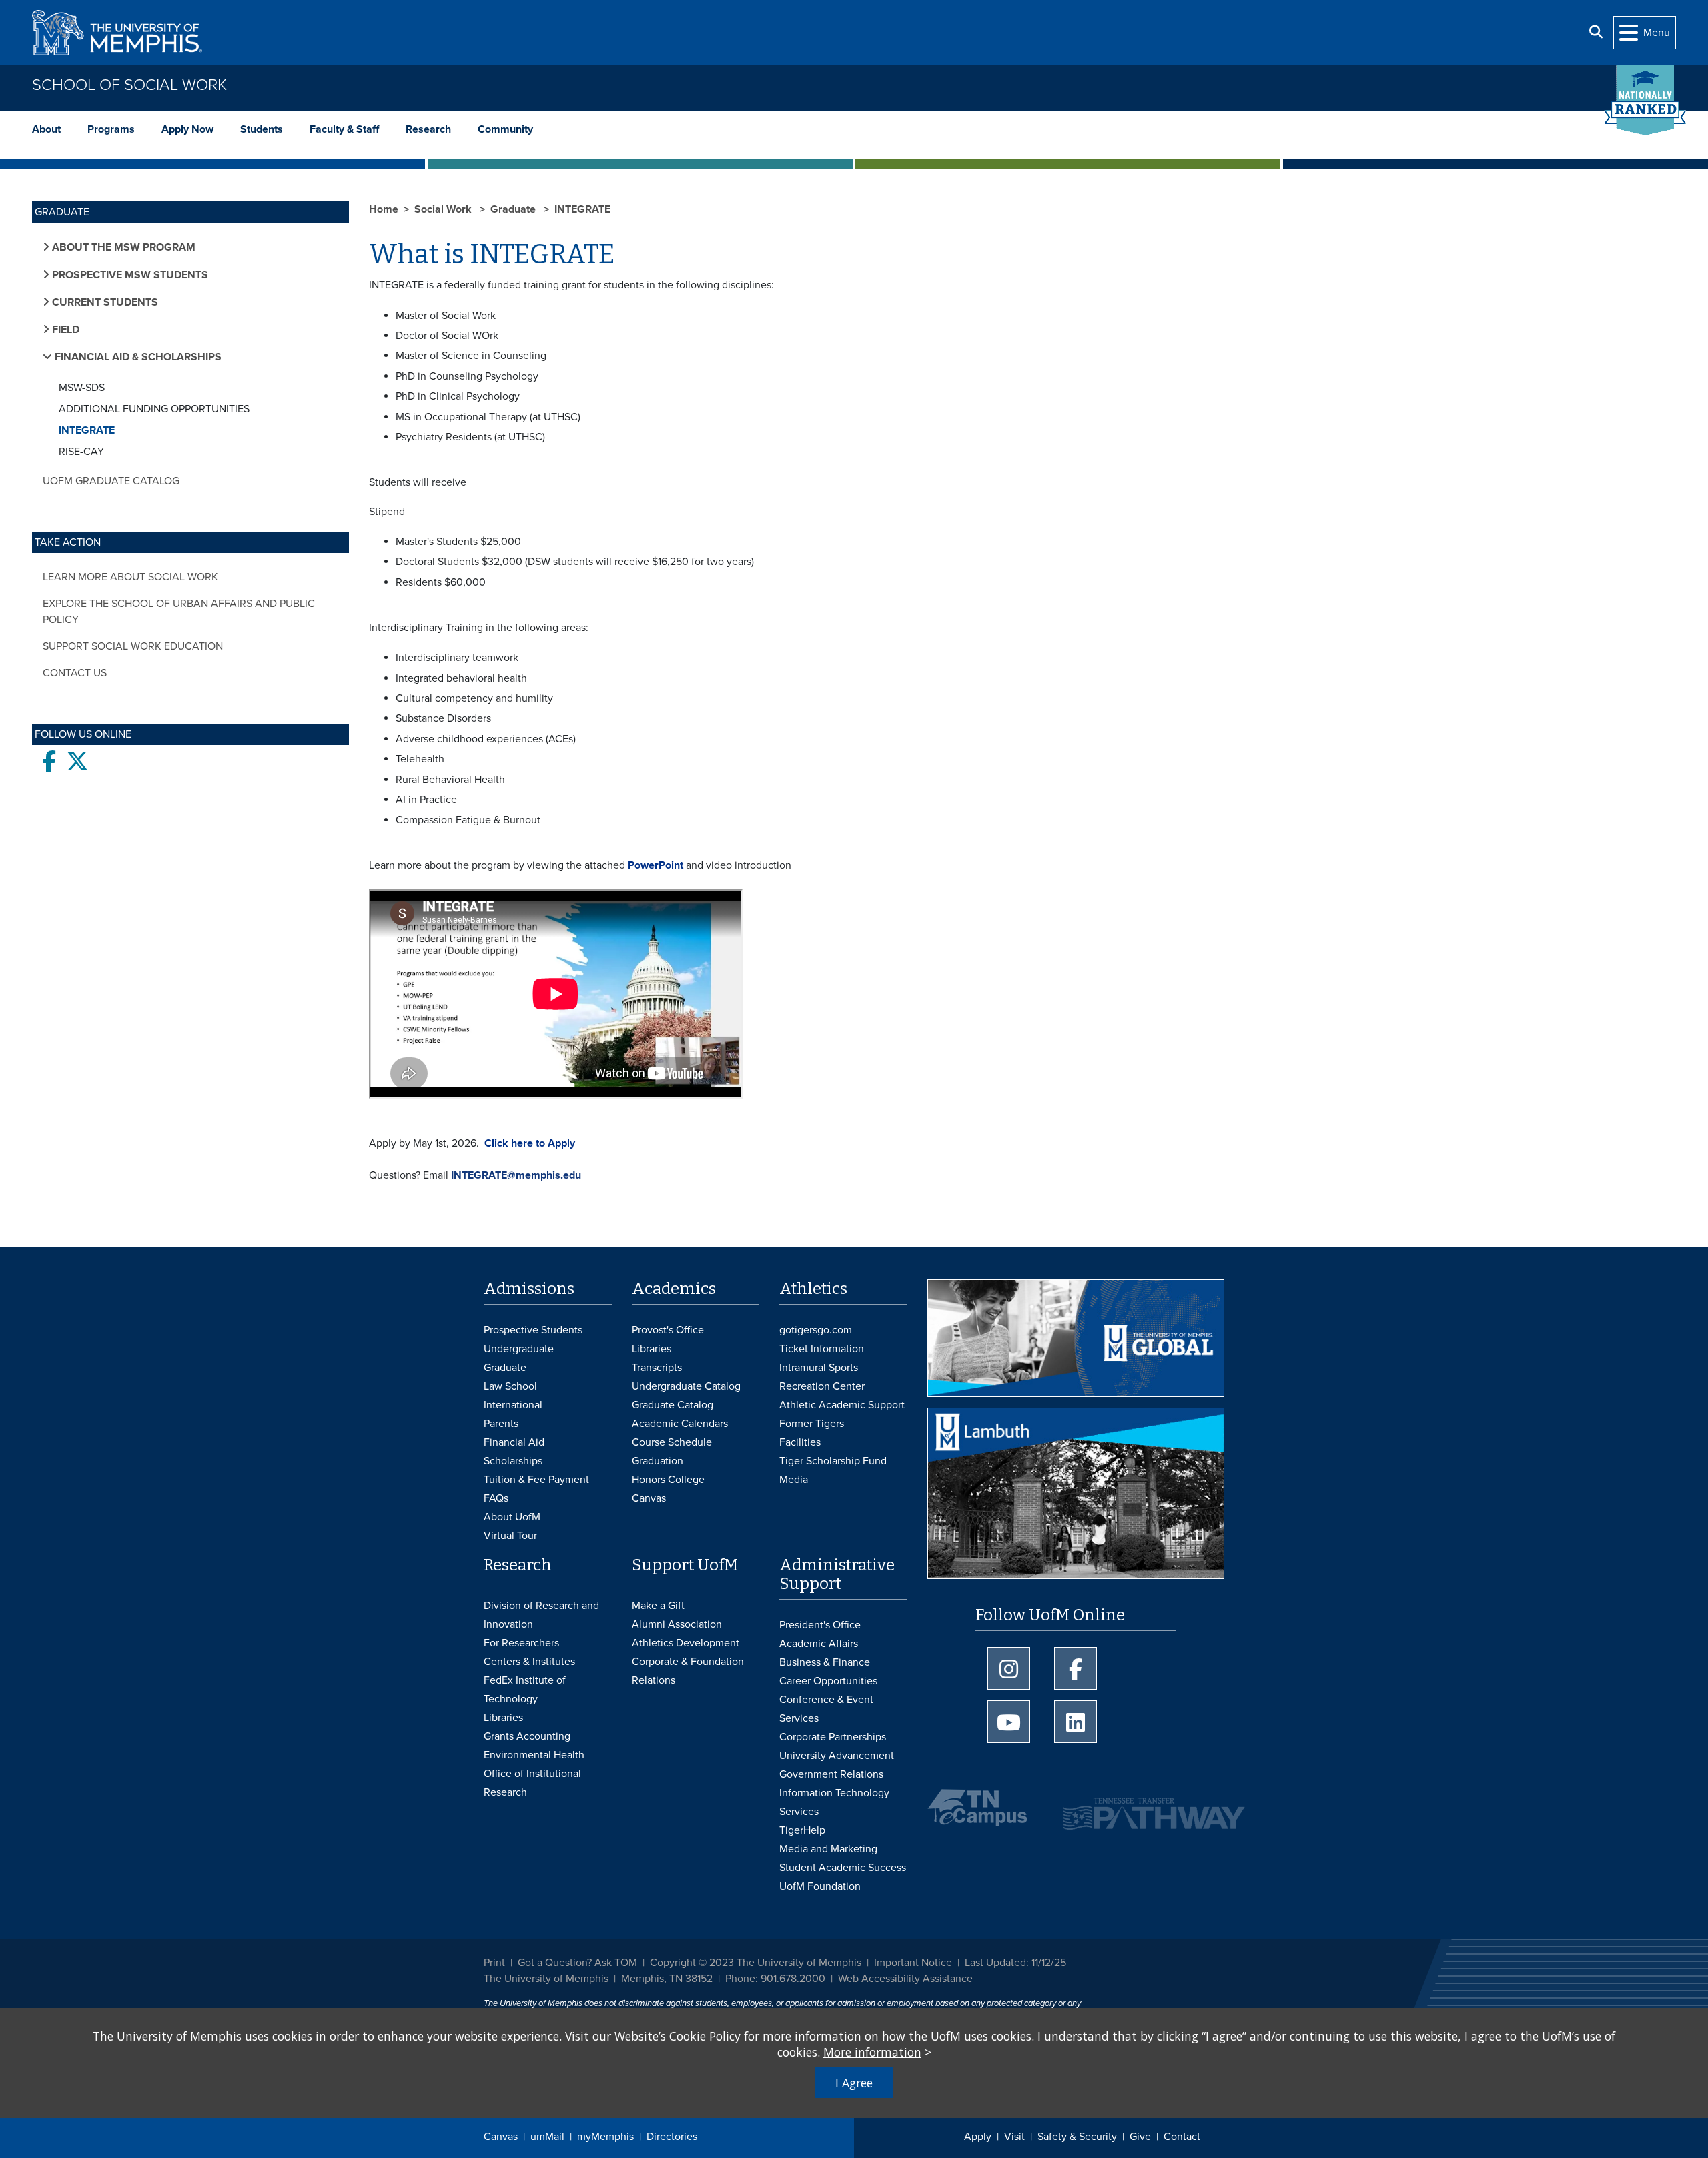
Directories (672, 2137)
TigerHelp (802, 1830)
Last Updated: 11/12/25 (1015, 1963)
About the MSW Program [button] (122, 247)
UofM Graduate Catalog (111, 481)
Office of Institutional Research (532, 1783)
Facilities (800, 1442)
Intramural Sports (819, 1368)
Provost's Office (668, 1330)
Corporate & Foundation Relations (688, 1671)
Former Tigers (812, 1424)
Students (262, 129)
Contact (1182, 2137)
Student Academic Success (843, 1868)
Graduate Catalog (673, 1405)
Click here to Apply (528, 1143)
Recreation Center (822, 1386)
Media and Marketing (828, 1849)
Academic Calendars (680, 1424)
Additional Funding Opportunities (154, 409)
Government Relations (831, 1774)
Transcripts (657, 1368)
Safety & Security (1077, 2137)
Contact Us (75, 673)
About (46, 129)
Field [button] (64, 330)
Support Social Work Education (133, 646)
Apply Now (187, 129)
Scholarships (513, 1461)
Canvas (501, 2137)
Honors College (668, 1480)
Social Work (444, 209)
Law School (510, 1386)
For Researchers (521, 1643)
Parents (501, 1424)
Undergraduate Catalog (686, 1386)
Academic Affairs (819, 1644)
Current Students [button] (104, 302)
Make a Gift (658, 1606)
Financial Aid (514, 1442)
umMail (547, 2137)
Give (1140, 2137)
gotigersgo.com (816, 1330)
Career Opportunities (828, 1681)
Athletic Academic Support (842, 1405)
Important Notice (913, 1963)
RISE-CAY (81, 452)
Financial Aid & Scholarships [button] (137, 357)
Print (494, 1963)
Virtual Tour (510, 1536)
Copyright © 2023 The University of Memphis (756, 1963)
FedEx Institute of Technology (525, 1690)
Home (384, 209)
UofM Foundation (820, 1886)
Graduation (658, 1461)
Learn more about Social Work (130, 577)
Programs (111, 129)
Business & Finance (825, 1662)
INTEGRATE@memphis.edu (516, 1175)
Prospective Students (533, 1330)
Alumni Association (677, 1624)
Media (794, 1480)
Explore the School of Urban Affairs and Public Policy (179, 612)
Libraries (652, 1349)
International (513, 1405)
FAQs (496, 1498)
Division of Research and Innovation (541, 1615)
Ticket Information (822, 1349)
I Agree (854, 2083)
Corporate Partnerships (833, 1737)
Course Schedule (672, 1442)
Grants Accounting (527, 1736)
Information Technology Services (834, 1802)
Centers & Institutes (529, 1662)
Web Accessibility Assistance (905, 1979)
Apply (978, 2137)
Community (505, 129)
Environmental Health (534, 1755)
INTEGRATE (87, 430)
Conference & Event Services (826, 1709)
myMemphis (605, 2137)
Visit (1014, 2137)
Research (428, 129)
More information (872, 2052)
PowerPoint (656, 865)
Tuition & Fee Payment (536, 1480)
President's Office (820, 1625)
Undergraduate (519, 1349)
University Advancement (837, 1756)
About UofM (512, 1517)
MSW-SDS (82, 388)
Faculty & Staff (344, 129)
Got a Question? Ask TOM (577, 1963)
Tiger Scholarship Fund (833, 1461)
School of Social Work (129, 85)
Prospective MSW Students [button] (129, 275)
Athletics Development (686, 1643)
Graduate (514, 209)
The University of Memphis (546, 1979)
